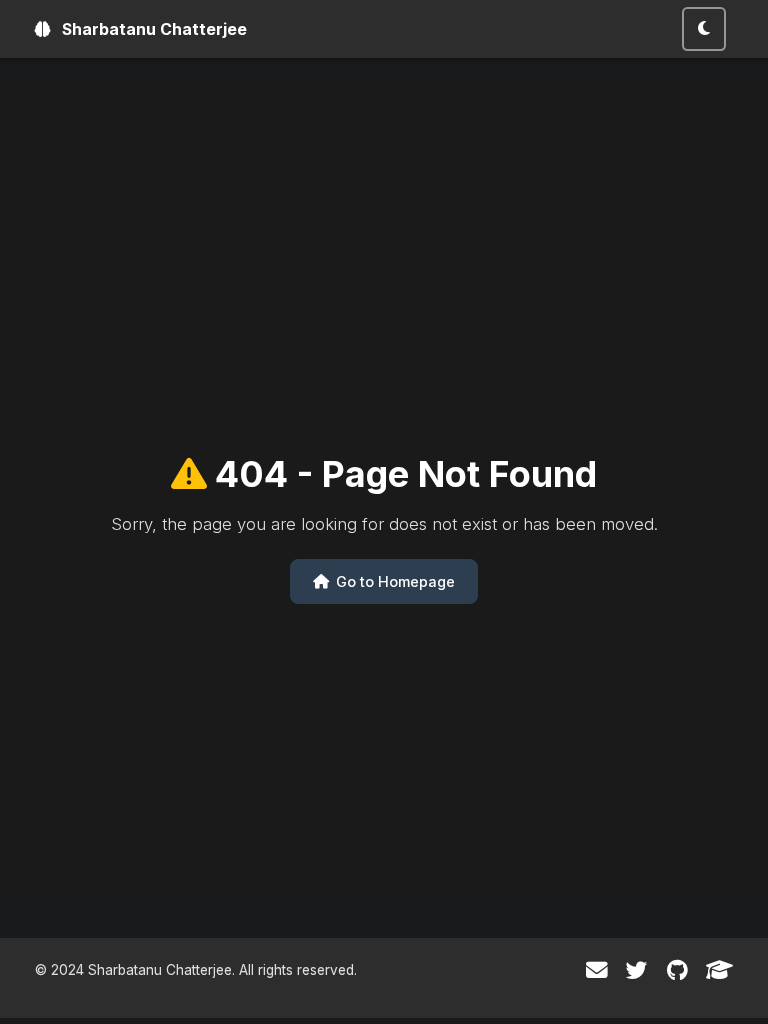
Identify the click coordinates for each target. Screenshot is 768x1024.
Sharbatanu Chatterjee (152, 29)
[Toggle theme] (704, 29)
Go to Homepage (393, 581)
